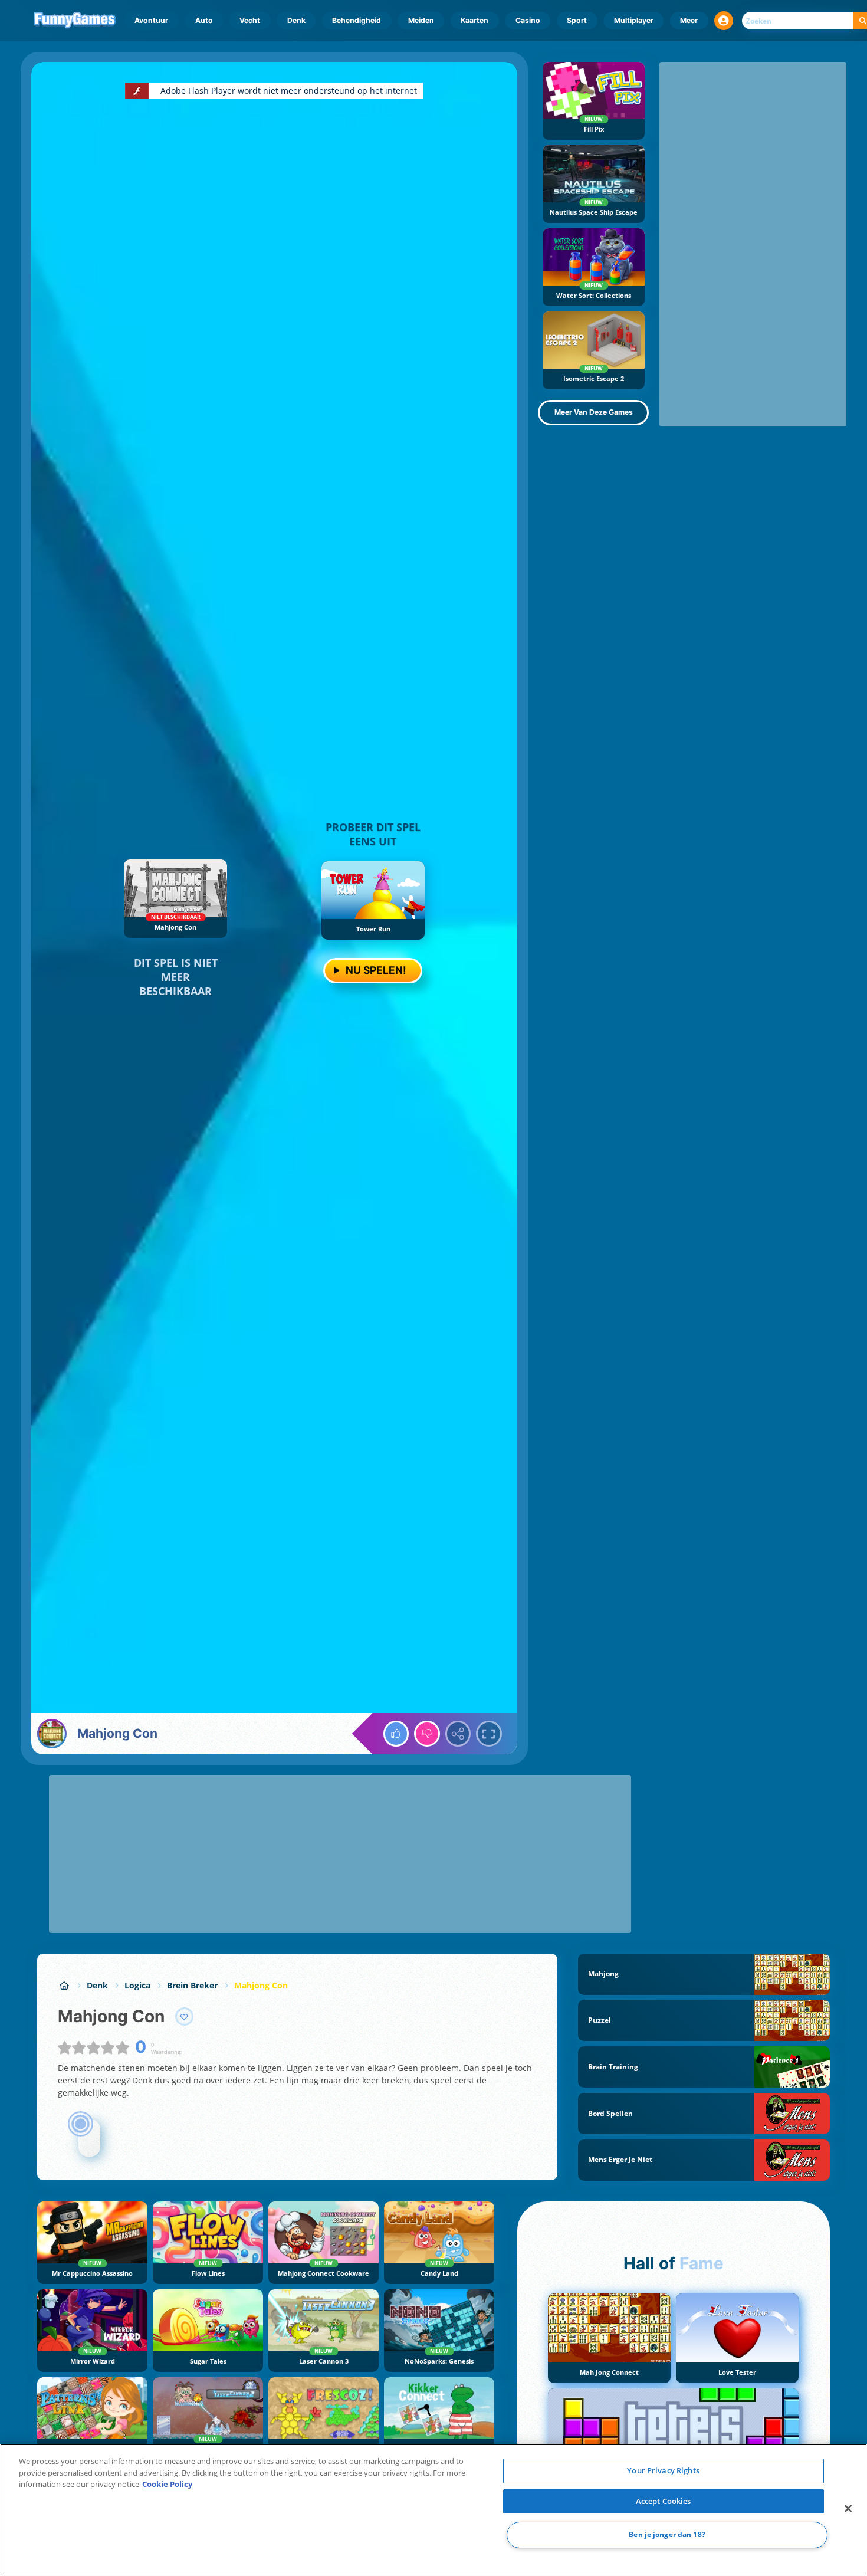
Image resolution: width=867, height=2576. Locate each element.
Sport (577, 20)
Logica (137, 1985)
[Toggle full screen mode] (489, 1734)
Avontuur (151, 20)
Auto (204, 20)
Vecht (250, 20)
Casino (528, 20)
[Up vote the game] (396, 1734)
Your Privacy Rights (663, 2470)
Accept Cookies (664, 2501)
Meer (689, 20)
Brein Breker (192, 1985)
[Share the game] (458, 1734)
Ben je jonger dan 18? (667, 2535)
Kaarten (474, 20)
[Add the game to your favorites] (185, 2017)
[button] (724, 21)
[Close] (848, 2509)
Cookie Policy (167, 2484)
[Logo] (75, 21)
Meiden (421, 20)
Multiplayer (634, 20)
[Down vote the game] (427, 1734)
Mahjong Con (261, 1985)
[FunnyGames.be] (64, 1985)
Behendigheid (357, 20)
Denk (296, 20)
